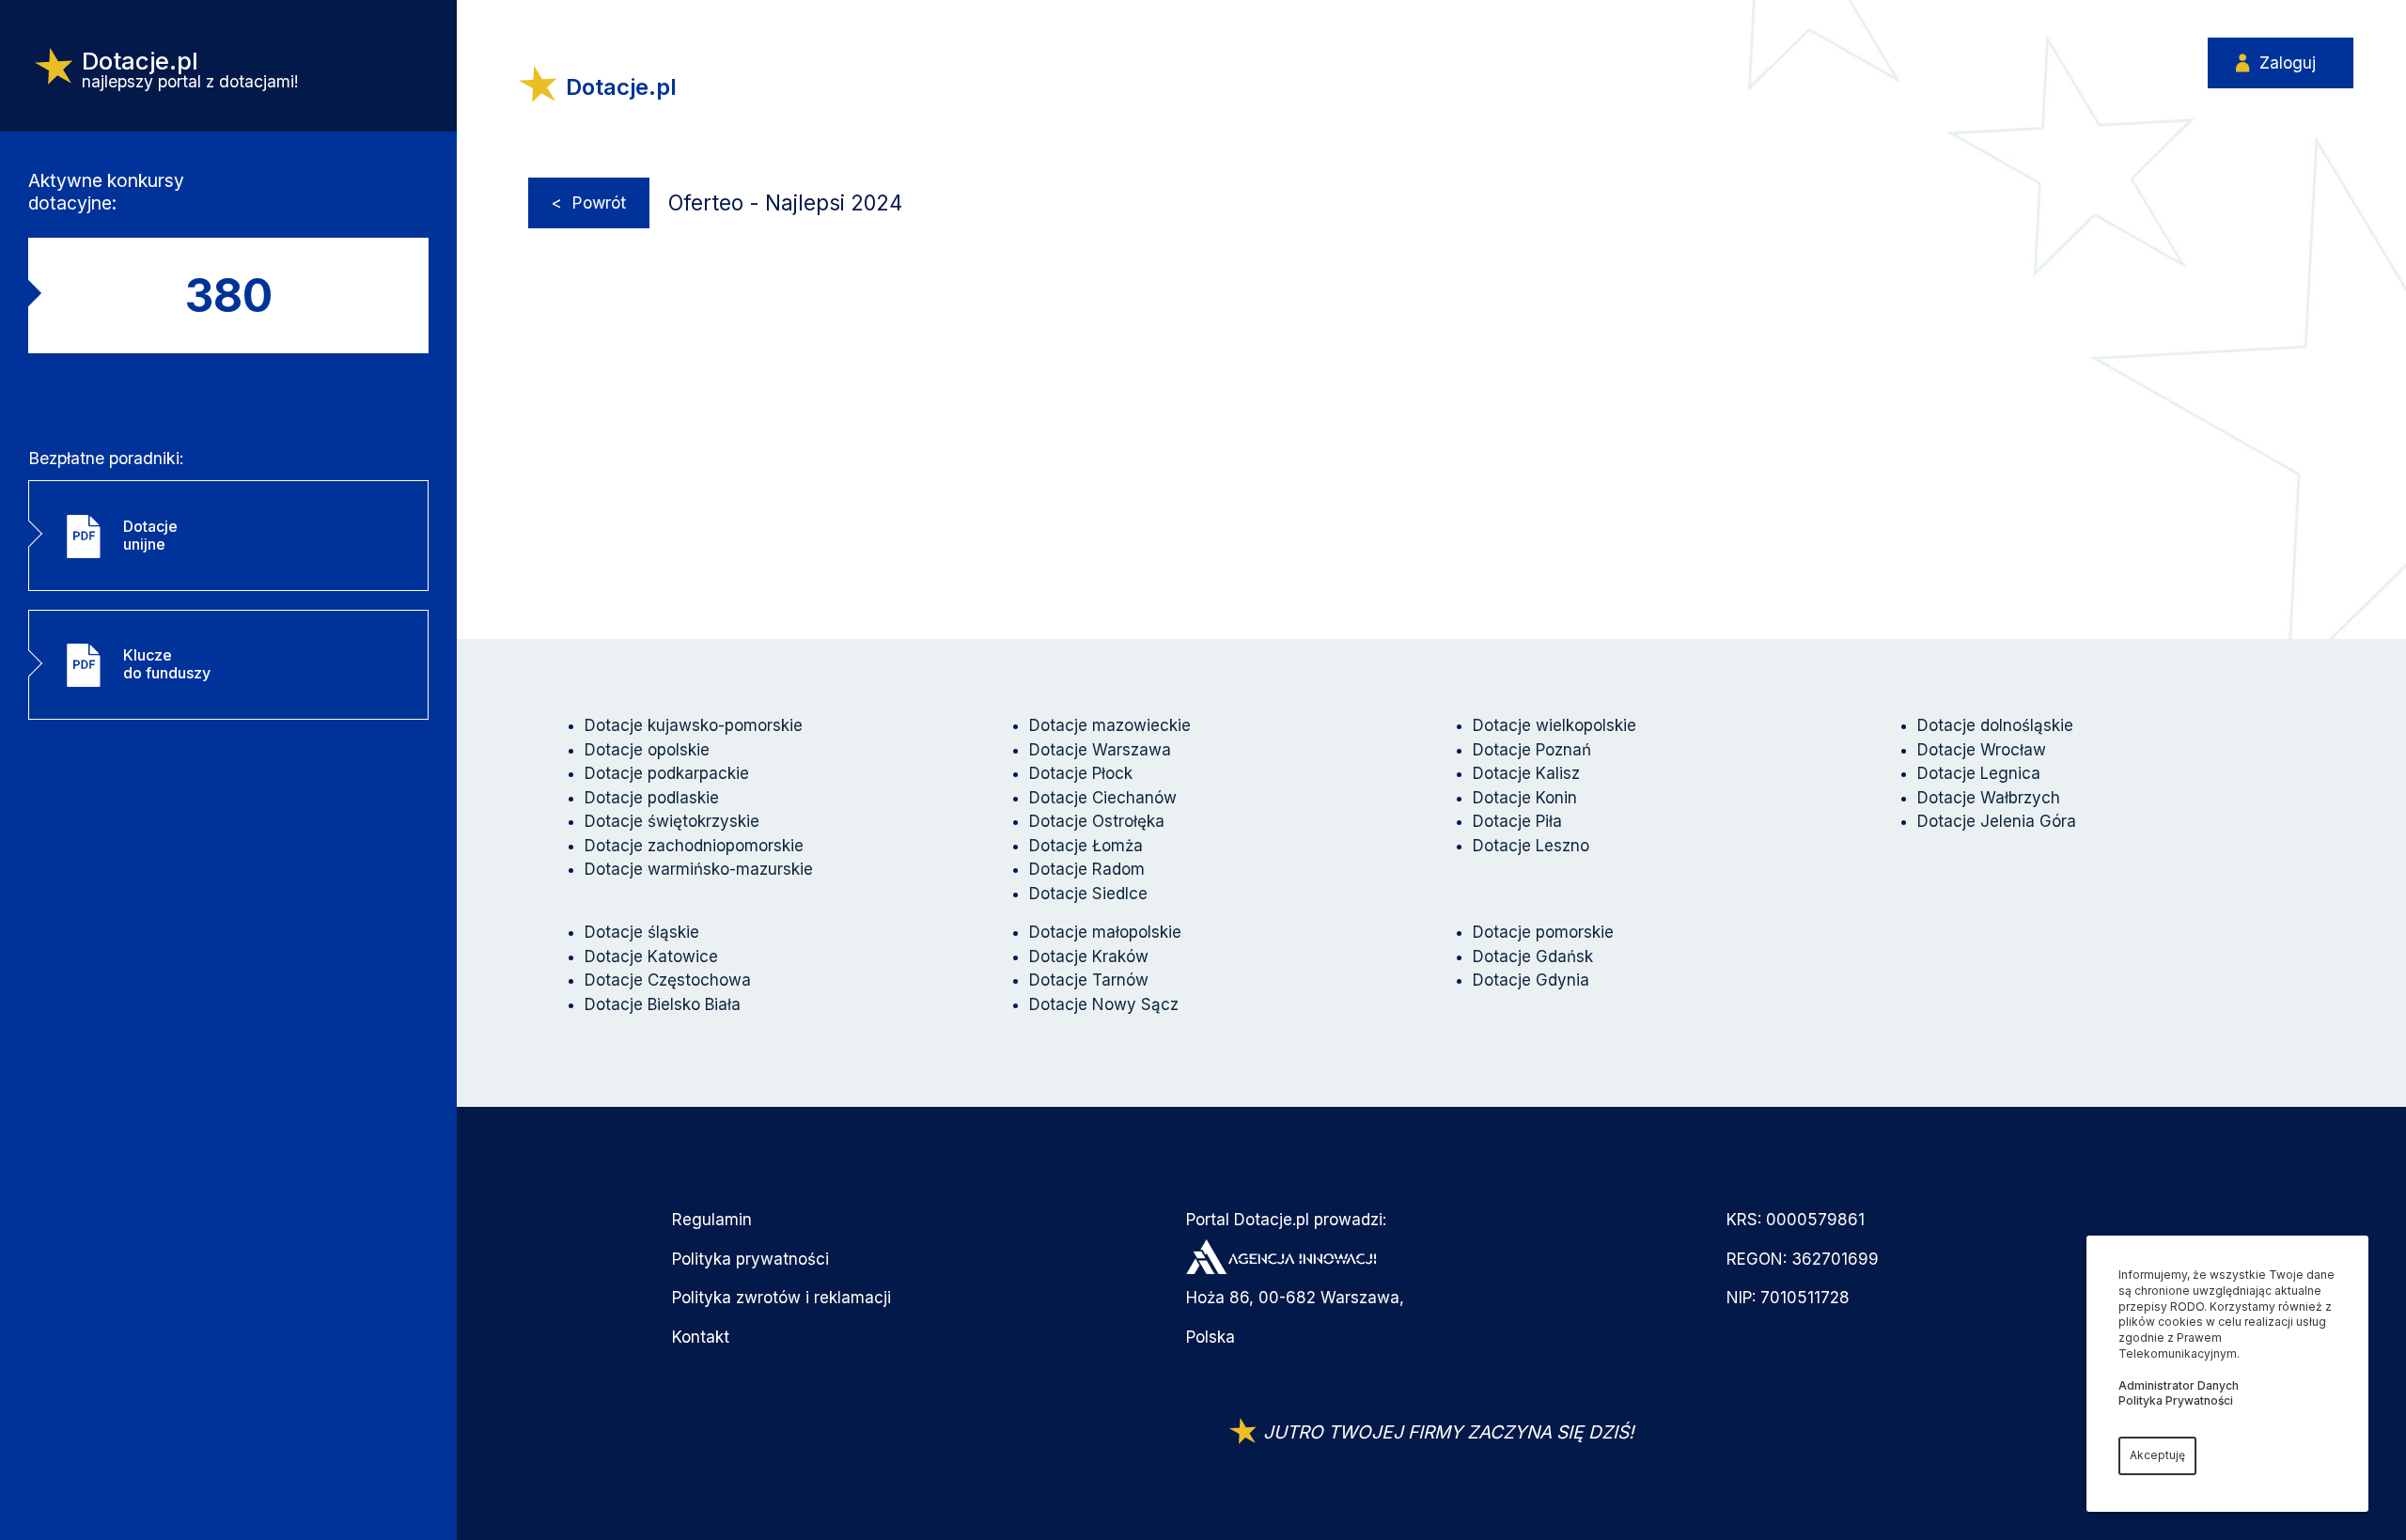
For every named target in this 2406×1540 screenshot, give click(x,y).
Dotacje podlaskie (652, 798)
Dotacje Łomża (1086, 846)
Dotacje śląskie (642, 932)
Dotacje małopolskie (1105, 932)
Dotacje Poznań (1532, 750)
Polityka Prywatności (2176, 1400)
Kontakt (701, 1337)
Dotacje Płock (1081, 773)
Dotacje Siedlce (1088, 894)
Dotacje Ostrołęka (1097, 821)
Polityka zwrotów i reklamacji (781, 1298)
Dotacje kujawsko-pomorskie (694, 725)
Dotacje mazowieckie (1110, 725)
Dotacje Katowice (651, 957)
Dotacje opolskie (647, 750)
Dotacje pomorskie (1543, 932)
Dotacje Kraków (1089, 957)
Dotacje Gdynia (1531, 980)
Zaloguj (2288, 63)
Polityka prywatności (750, 1259)
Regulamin (712, 1220)
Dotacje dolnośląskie (1995, 725)
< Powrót (589, 202)
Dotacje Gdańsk (1533, 957)
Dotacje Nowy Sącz (1104, 1004)
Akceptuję (2157, 1455)
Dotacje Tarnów (1089, 980)
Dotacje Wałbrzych (1989, 798)
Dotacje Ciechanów (1103, 798)
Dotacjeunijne (150, 535)
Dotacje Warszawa (1100, 750)
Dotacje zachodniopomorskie (694, 846)
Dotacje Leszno (1531, 846)
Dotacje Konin (1525, 798)
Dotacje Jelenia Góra (1997, 821)
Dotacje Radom (1087, 869)
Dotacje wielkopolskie (1555, 725)
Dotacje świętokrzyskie (672, 821)
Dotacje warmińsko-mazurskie (699, 869)
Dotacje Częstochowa (668, 980)
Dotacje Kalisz (1526, 773)
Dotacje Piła (1517, 821)
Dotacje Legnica (1979, 773)
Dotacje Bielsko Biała (663, 1004)
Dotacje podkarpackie (667, 773)
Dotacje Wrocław (1982, 750)
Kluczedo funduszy (167, 664)
